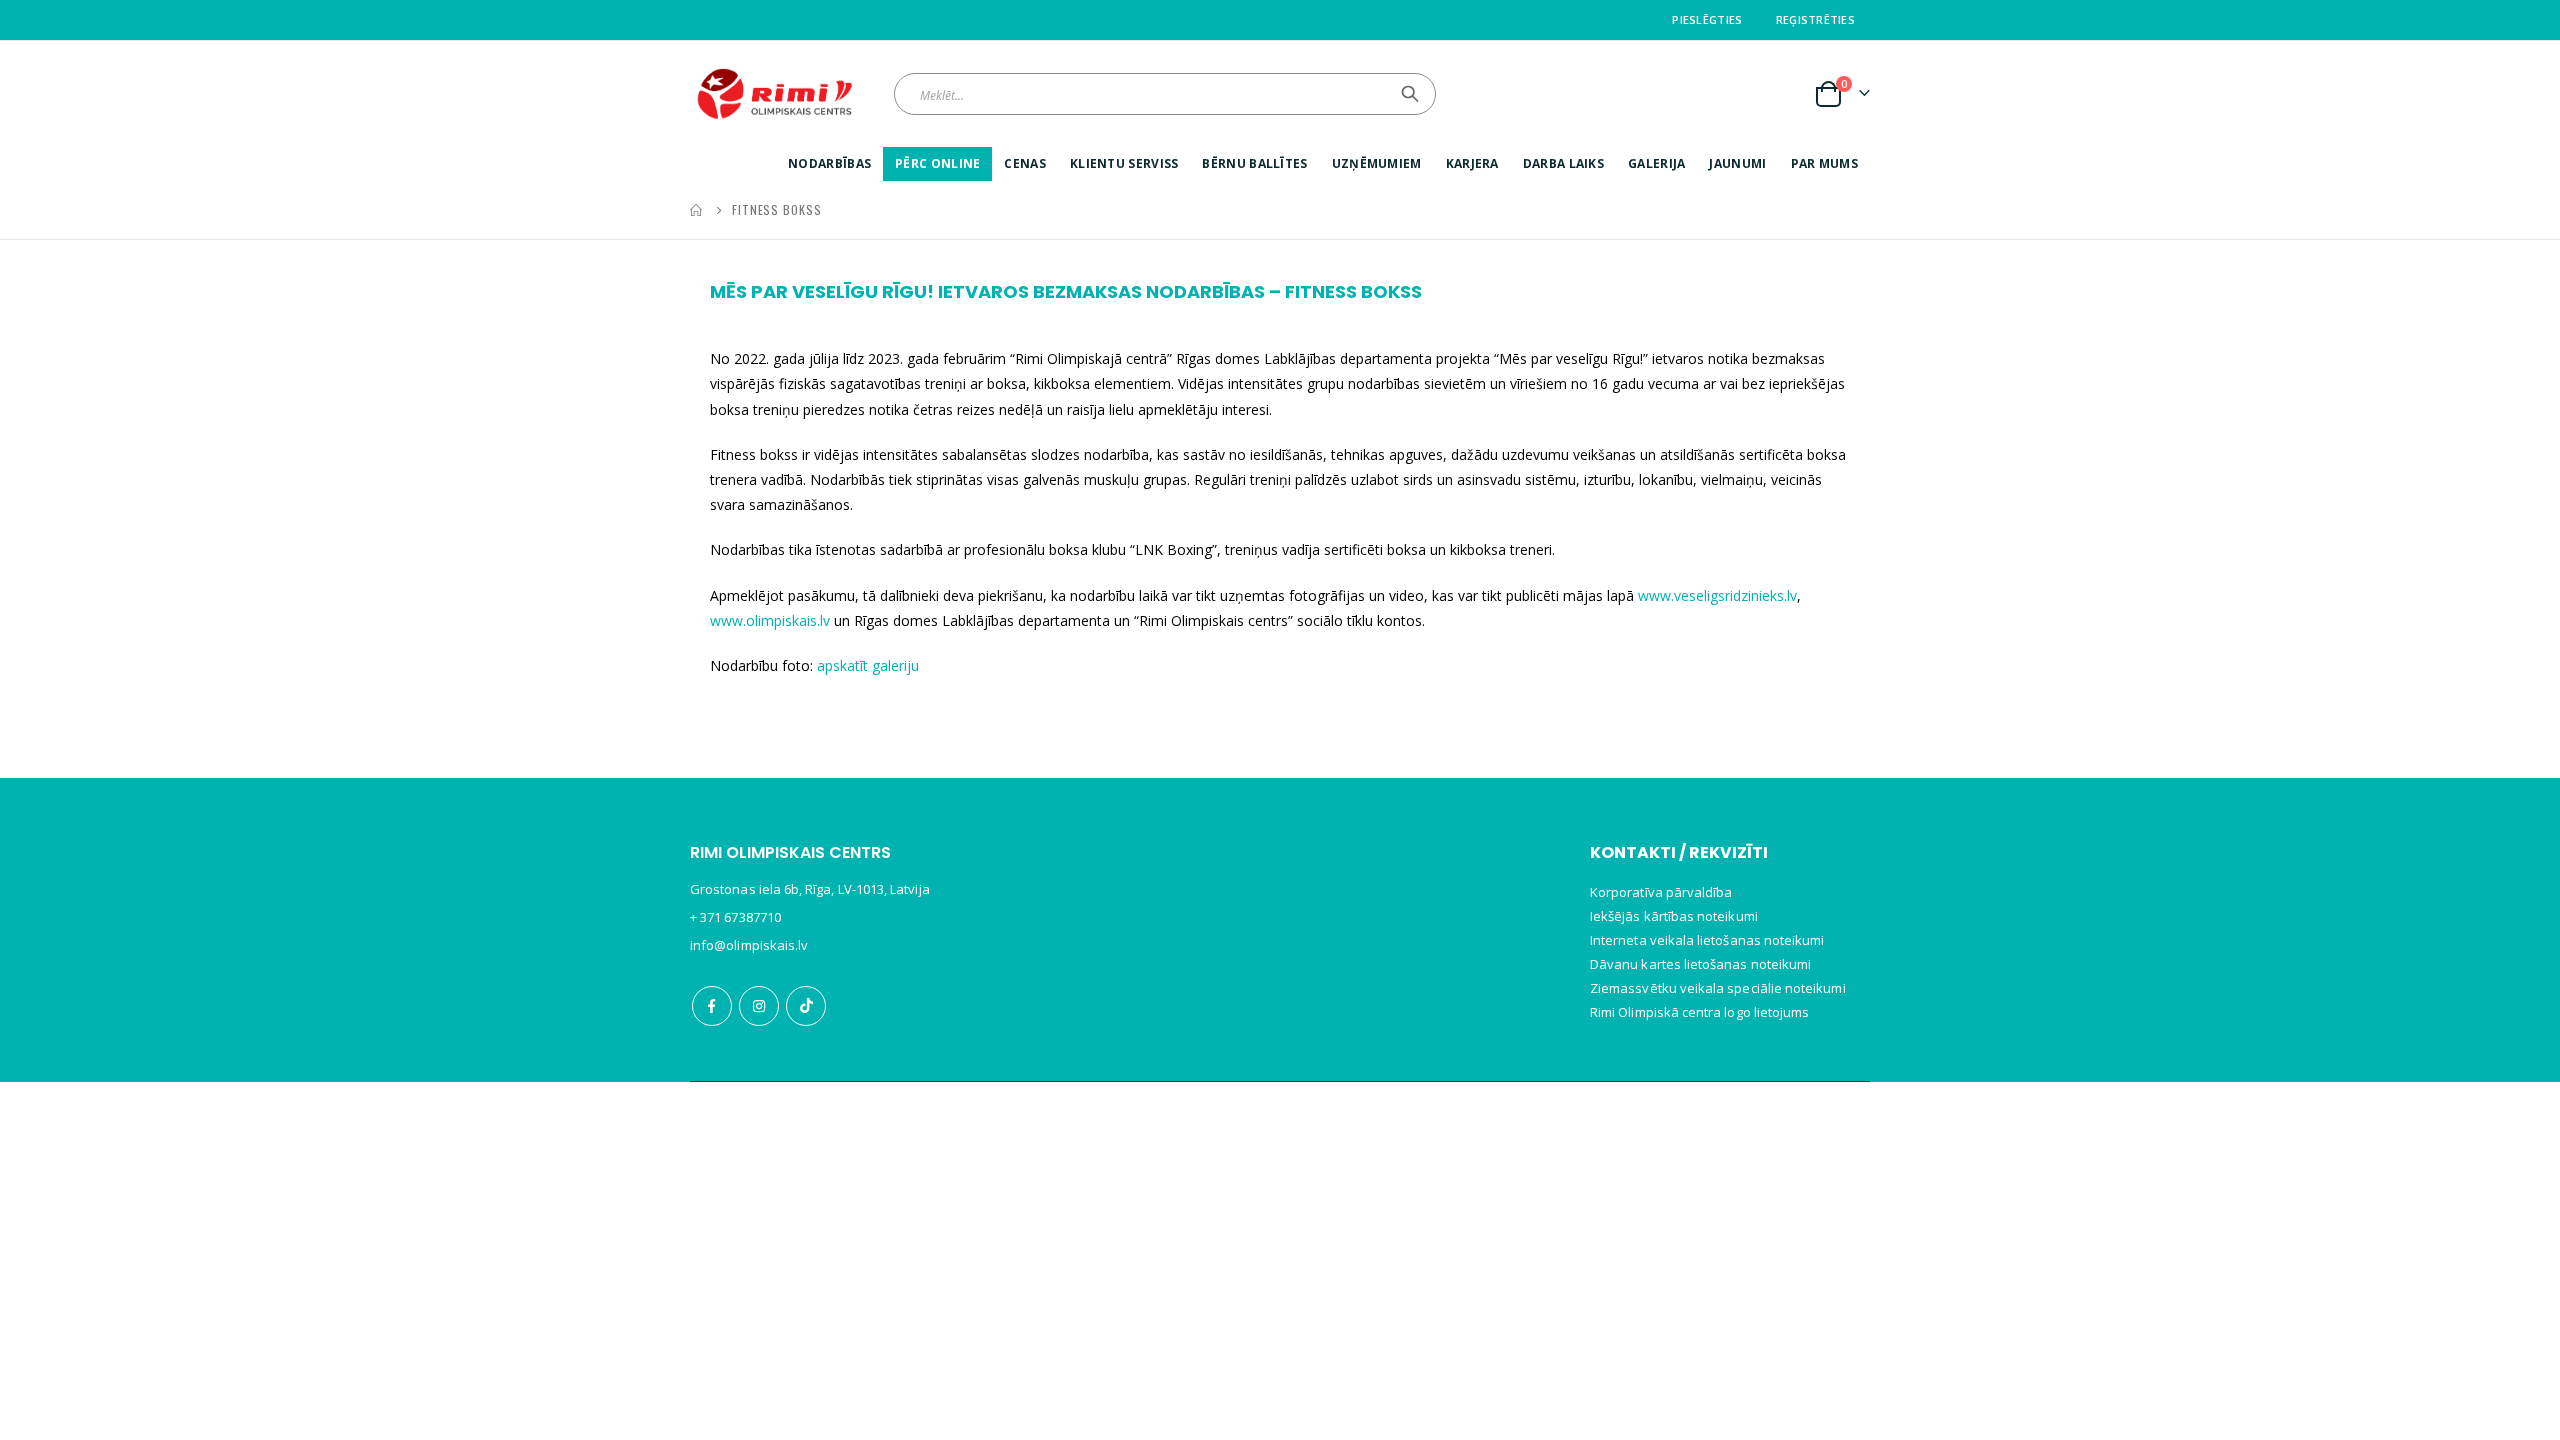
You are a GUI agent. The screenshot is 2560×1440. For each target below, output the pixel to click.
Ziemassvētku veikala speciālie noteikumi (1718, 988)
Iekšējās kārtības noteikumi (1674, 916)
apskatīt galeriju (868, 665)
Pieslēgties (1707, 19)
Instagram (759, 1006)
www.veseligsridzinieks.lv (1717, 595)
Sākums (697, 210)
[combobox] (1165, 94)
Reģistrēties (1815, 19)
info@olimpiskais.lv (749, 945)
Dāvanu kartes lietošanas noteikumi (1700, 964)
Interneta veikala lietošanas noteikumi (1707, 940)
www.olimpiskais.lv (772, 620)
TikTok (806, 1006)
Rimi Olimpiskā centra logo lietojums (1699, 1012)
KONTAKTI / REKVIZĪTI (1679, 852)
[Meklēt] (1410, 94)
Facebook (712, 1006)
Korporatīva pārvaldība (1661, 892)
